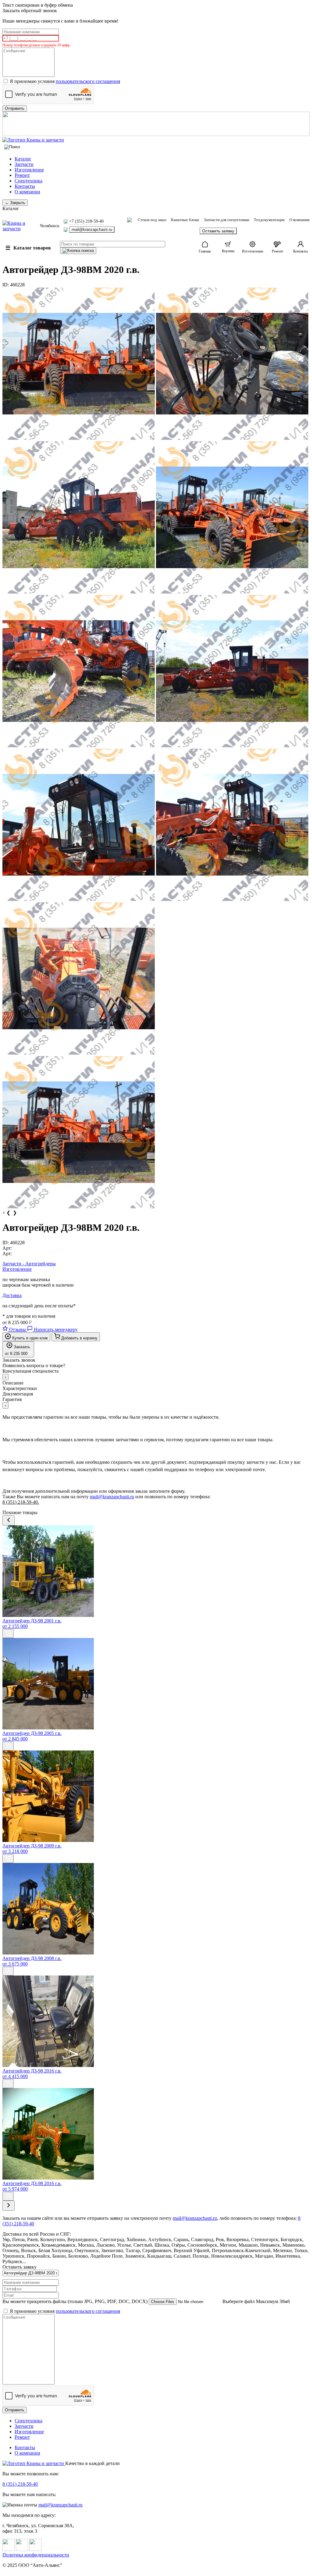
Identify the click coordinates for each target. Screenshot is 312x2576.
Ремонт (22, 175)
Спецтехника (28, 181)
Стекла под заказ (152, 220)
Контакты (25, 186)
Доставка (12, 1295)
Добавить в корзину (79, 1338)
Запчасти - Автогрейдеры (29, 1264)
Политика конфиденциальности (36, 2555)
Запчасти (24, 164)
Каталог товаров (28, 248)
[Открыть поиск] (12, 147)
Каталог (23, 159)
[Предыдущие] (9, 1520)
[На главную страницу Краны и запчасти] (156, 140)
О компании (27, 192)
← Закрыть (15, 203)
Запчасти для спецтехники (227, 220)
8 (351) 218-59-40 (20, 2484)
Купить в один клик (29, 1338)
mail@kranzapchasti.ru (92, 229)
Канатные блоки (185, 220)
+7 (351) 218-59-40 (86, 221)
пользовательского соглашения (88, 81)
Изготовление (29, 170)
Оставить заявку (218, 231)
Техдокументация (269, 220)
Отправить (15, 2410)
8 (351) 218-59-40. (21, 1502)
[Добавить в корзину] (8, 1634)
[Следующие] (9, 2206)
